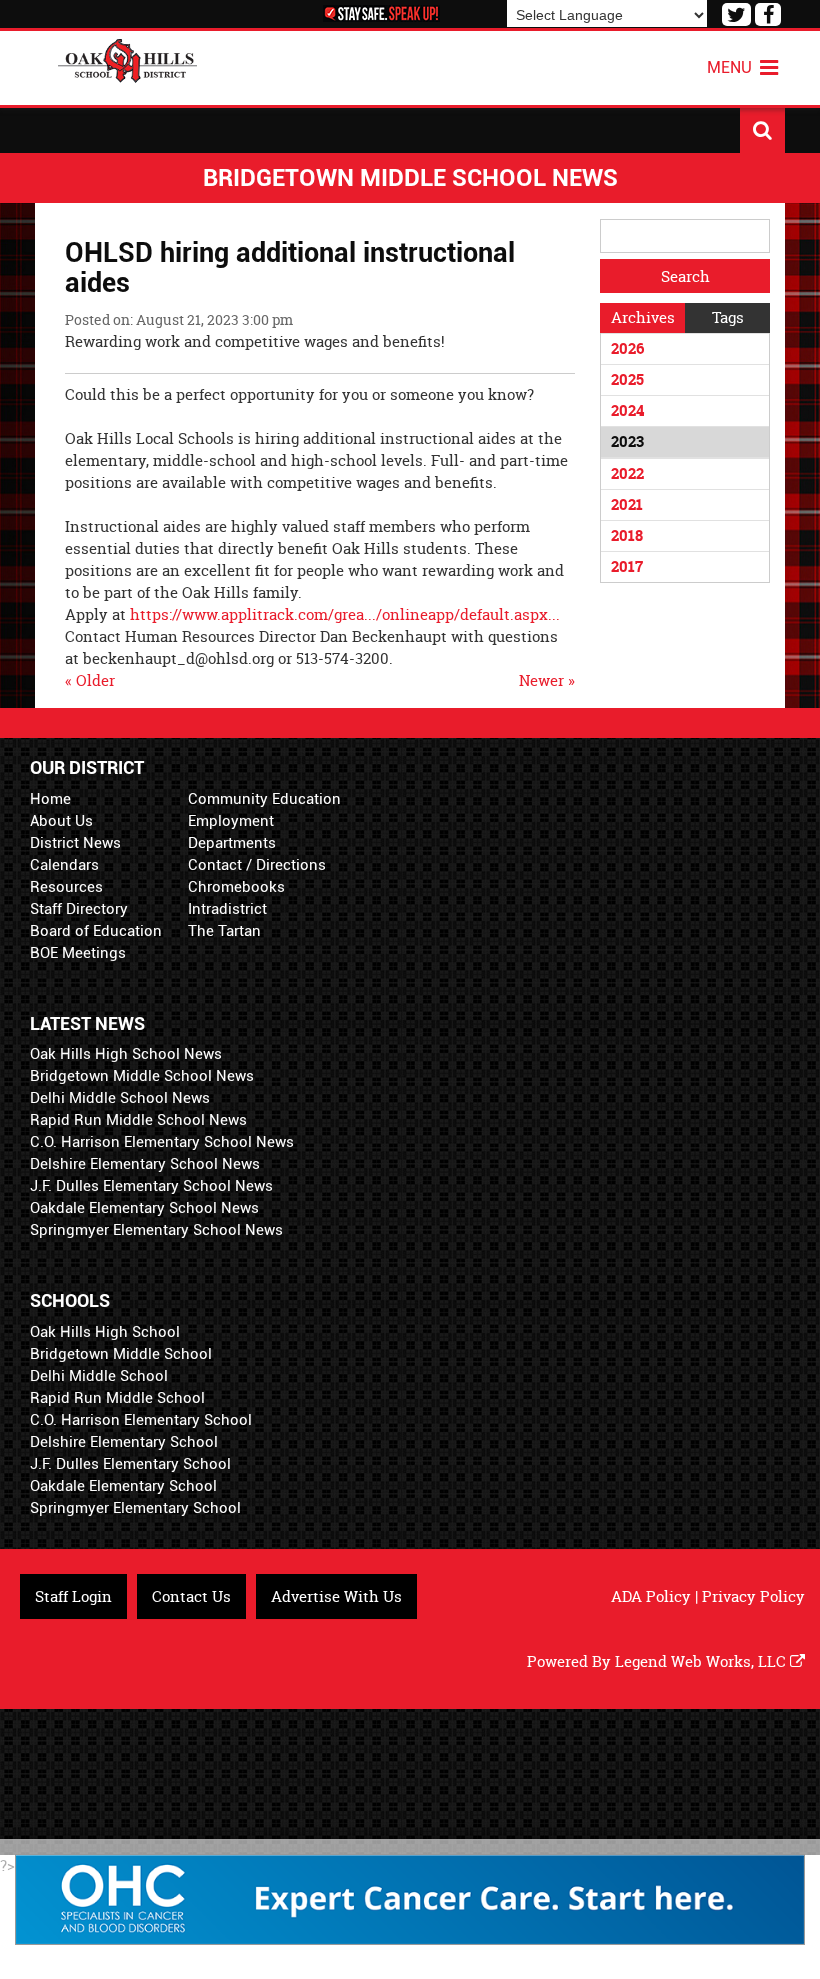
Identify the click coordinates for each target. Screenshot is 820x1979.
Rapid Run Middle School (117, 1398)
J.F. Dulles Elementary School (130, 1464)
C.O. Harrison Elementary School (141, 1420)
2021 (627, 504)
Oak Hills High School (105, 1332)
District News (75, 843)
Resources (66, 887)
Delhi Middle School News (120, 1098)
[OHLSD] (128, 58)
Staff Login (73, 1596)
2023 (627, 441)
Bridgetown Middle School (121, 1354)
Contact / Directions (257, 865)
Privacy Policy (753, 1596)
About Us (61, 821)
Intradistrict (227, 909)
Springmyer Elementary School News (156, 1230)
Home (50, 799)
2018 (627, 535)
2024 (627, 410)
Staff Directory (79, 909)
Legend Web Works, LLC (702, 1661)
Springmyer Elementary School (135, 1508)
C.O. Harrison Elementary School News (162, 1142)
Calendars (64, 865)
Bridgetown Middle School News (142, 1076)
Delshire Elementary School (124, 1442)
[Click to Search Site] (762, 130)
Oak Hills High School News (126, 1054)
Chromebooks (236, 887)
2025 (627, 379)
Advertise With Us (336, 1596)
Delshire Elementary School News (145, 1164)
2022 (627, 473)
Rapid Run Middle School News (138, 1120)
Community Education (264, 799)
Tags (728, 317)
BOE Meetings (78, 953)
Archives (643, 317)
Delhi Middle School (99, 1376)
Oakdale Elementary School (123, 1486)
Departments (232, 843)
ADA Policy (651, 1596)
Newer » (547, 680)
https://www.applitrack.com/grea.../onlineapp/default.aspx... (345, 614)
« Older (90, 680)
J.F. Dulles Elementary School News (151, 1186)
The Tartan (224, 931)
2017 (627, 566)
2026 (627, 348)
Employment (231, 821)
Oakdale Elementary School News (144, 1208)
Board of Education (96, 931)
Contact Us (191, 1596)
